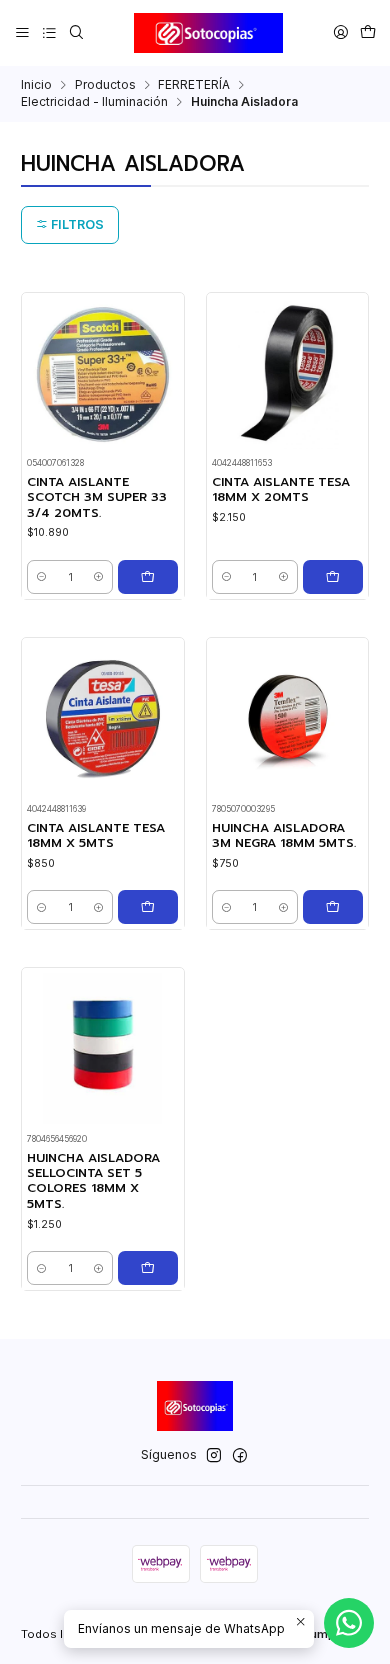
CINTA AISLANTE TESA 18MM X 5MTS (96, 836)
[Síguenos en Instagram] (214, 1456)
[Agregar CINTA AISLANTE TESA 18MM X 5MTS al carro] (148, 907)
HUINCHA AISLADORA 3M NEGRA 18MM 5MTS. (284, 836)
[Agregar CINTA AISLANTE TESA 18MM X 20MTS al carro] (333, 577)
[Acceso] (340, 32)
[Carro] (367, 32)
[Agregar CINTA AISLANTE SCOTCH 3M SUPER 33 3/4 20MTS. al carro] (148, 577)
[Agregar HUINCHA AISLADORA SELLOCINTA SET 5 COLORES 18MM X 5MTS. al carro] (148, 1268)
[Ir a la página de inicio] (209, 33)
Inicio (36, 85)
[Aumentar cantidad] (98, 577)
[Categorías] (49, 32)
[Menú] (23, 32)
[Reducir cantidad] (41, 577)
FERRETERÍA (194, 85)
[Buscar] (76, 32)
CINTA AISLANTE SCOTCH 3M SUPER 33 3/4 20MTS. (97, 498)
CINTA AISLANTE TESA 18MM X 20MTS (281, 490)
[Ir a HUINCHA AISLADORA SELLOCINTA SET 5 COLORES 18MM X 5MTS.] (102, 1048)
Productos (105, 85)
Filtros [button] (76, 224)
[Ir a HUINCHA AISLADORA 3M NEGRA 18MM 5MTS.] (287, 718)
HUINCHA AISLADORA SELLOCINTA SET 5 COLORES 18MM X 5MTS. (93, 1181)
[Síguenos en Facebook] (240, 1456)
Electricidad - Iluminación (94, 102)
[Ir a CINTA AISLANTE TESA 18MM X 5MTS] (102, 718)
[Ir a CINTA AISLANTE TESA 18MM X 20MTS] (287, 373)
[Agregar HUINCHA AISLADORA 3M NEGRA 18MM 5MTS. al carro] (333, 907)
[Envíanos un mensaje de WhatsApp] (349, 1623)
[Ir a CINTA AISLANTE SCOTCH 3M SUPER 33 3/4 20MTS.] (102, 373)
